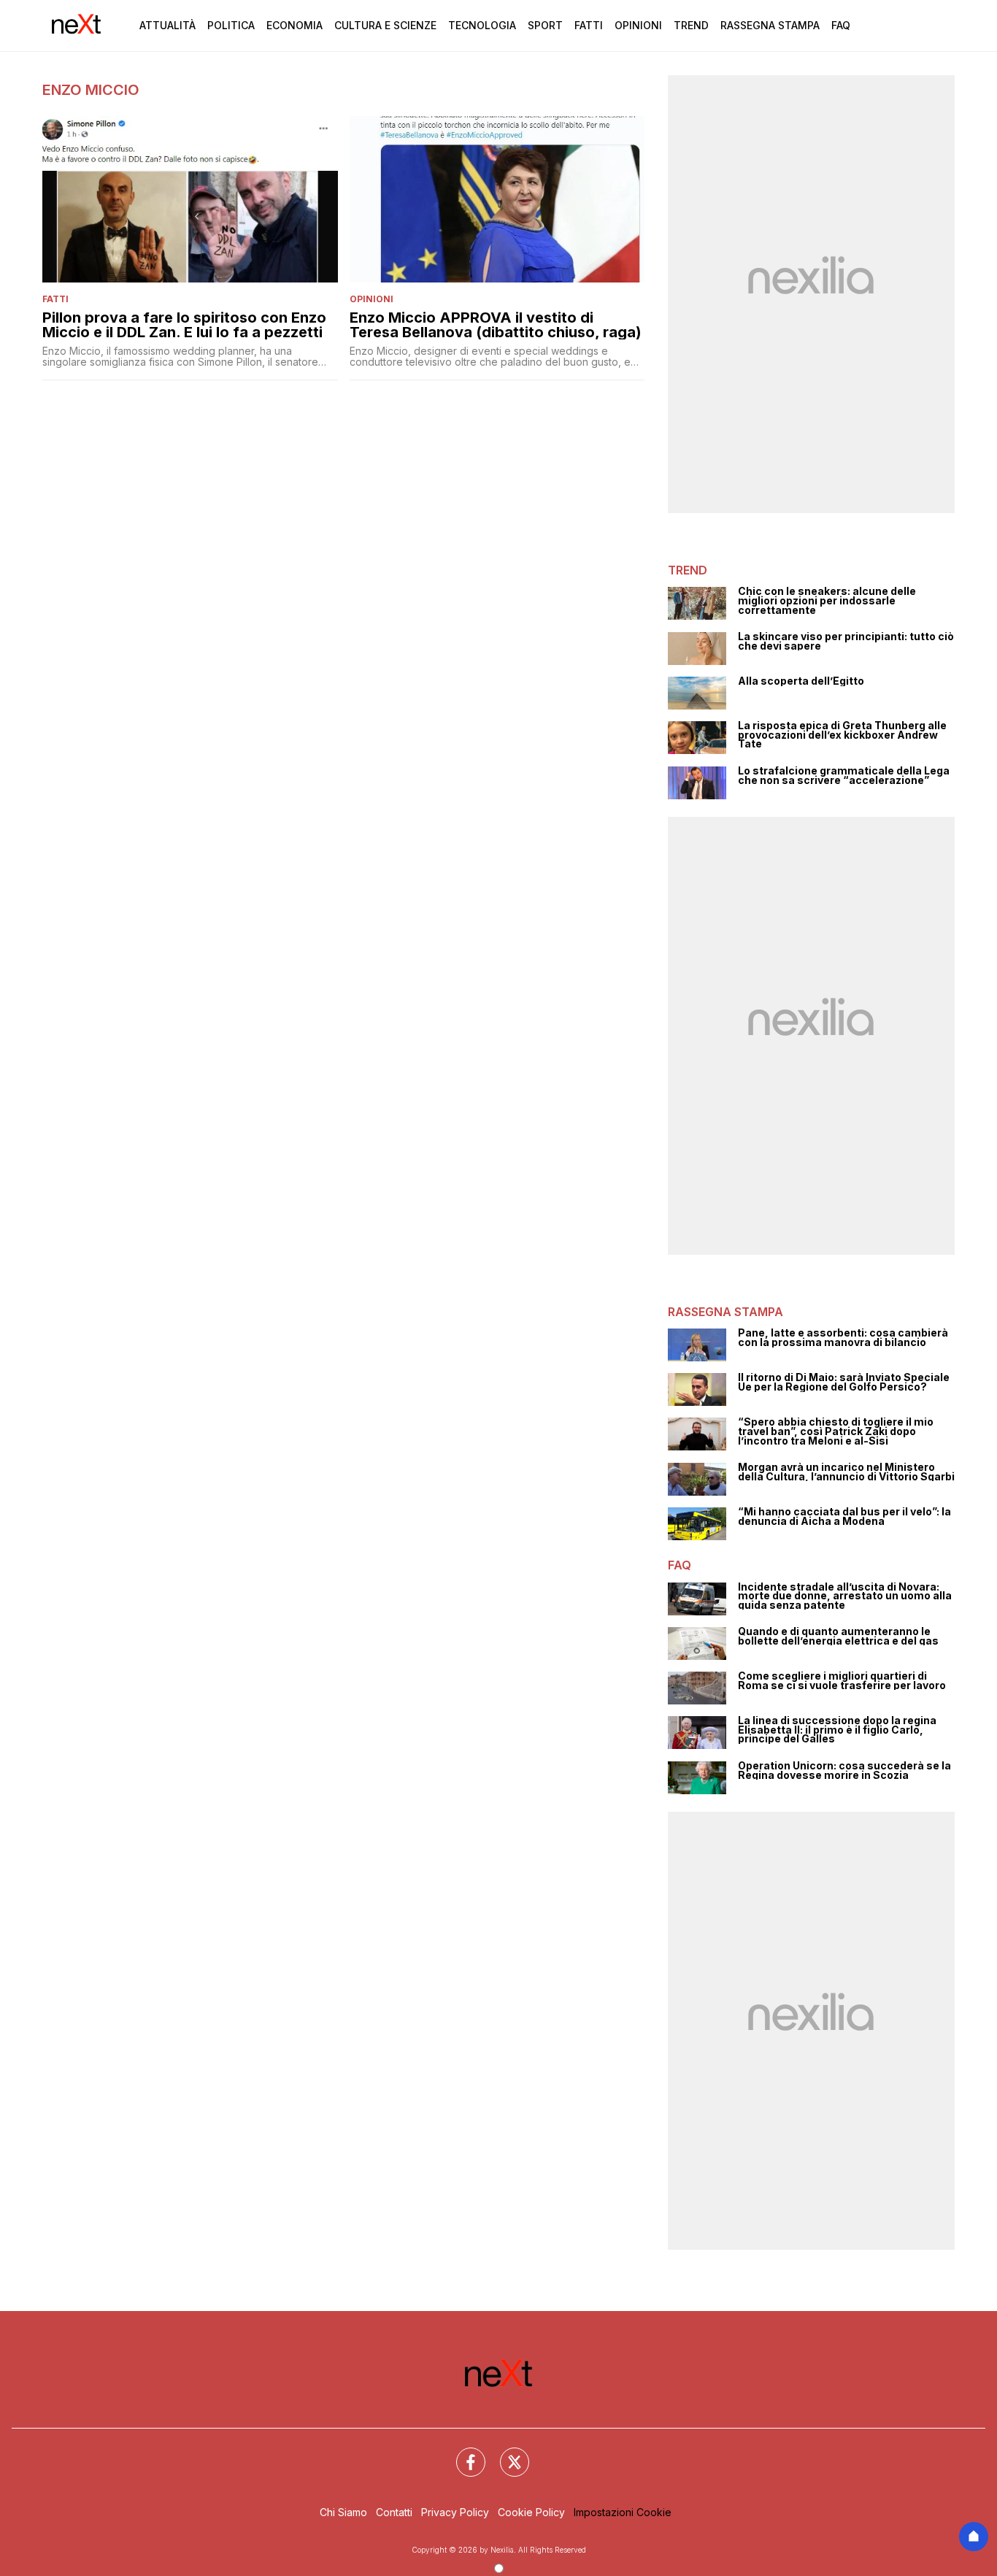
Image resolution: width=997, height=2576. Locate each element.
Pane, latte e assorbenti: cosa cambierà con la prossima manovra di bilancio (843, 1338)
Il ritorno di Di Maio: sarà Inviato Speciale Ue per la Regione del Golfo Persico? (844, 1382)
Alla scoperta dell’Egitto (801, 681)
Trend (691, 25)
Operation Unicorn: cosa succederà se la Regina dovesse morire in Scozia (844, 1770)
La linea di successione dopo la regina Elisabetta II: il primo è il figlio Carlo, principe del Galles (837, 1730)
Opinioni (638, 25)
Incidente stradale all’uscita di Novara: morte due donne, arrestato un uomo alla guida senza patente (845, 1596)
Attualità (168, 25)
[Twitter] (506, 2453)
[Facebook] (462, 2453)
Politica (231, 25)
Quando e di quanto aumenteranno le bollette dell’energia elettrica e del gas (838, 1636)
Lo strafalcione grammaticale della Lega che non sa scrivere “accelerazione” (844, 776)
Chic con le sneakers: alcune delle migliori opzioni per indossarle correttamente (827, 601)
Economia (295, 25)
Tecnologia (482, 25)
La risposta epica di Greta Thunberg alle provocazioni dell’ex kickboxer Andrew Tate (842, 735)
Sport (545, 25)
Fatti (589, 25)
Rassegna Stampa (770, 25)
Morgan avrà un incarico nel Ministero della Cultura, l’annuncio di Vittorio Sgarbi (846, 1472)
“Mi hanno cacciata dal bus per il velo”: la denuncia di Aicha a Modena (844, 1516)
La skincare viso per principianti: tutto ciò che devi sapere (846, 641)
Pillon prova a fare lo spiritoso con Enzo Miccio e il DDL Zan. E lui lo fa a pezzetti (184, 325)
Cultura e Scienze (385, 25)
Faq (841, 25)
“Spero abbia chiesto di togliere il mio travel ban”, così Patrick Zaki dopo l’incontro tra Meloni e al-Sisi (836, 1431)
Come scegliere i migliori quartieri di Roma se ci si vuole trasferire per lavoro (842, 1681)
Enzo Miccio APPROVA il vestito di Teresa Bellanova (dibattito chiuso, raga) (496, 325)
